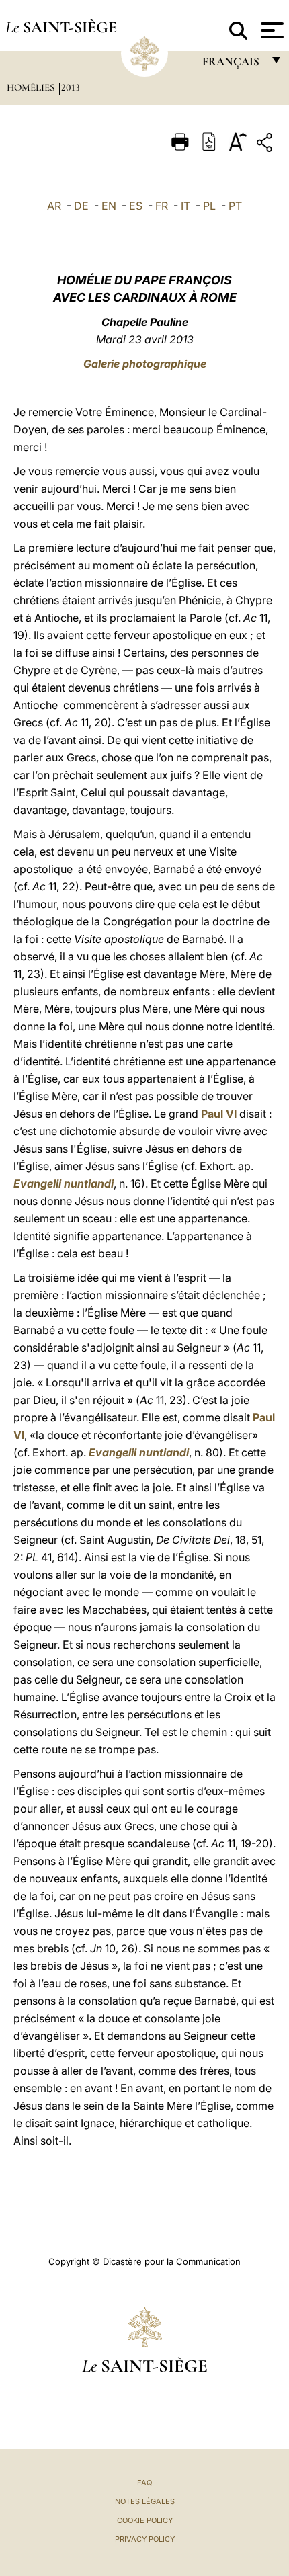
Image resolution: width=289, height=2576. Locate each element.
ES (136, 206)
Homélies (32, 87)
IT (185, 206)
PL (209, 206)
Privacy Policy (145, 2539)
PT (235, 206)
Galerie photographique (145, 364)
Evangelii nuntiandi (64, 1183)
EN (109, 206)
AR (54, 206)
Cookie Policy (145, 2520)
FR (162, 206)
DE (81, 206)
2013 (71, 87)
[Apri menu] (271, 30)
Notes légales (145, 2501)
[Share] (266, 145)
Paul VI (219, 1114)
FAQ (144, 2483)
